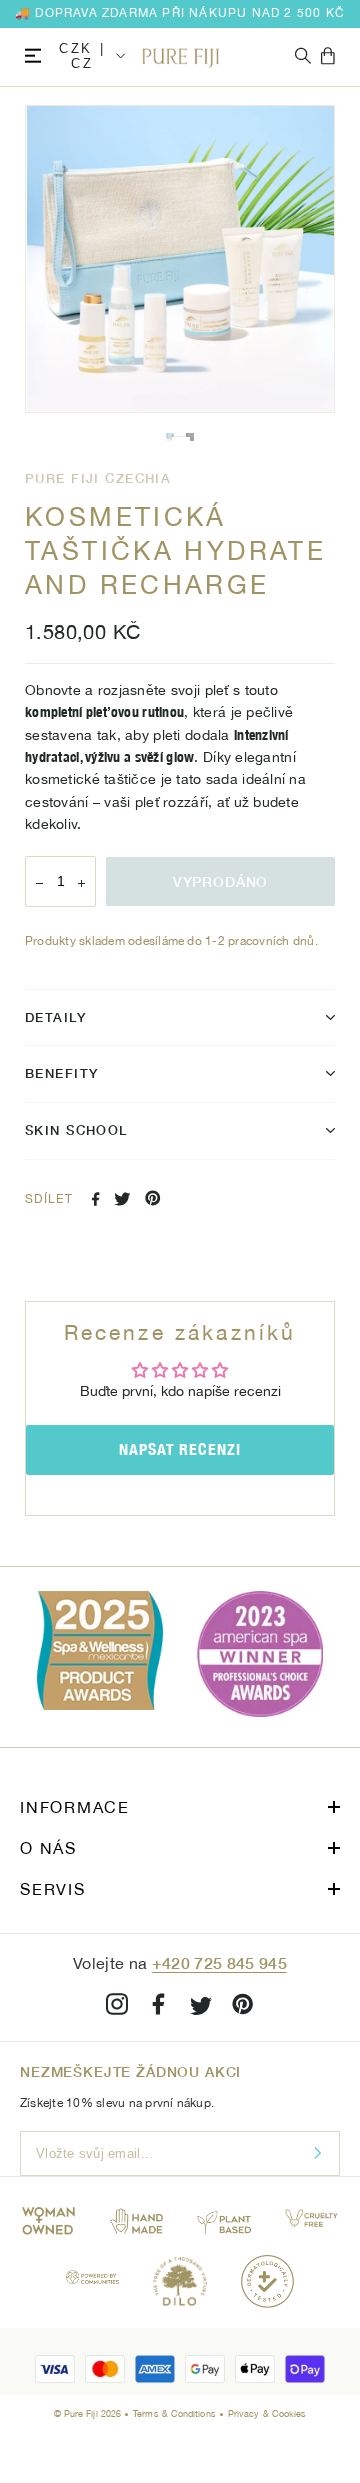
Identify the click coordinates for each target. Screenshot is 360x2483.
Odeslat (317, 2153)
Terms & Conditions (176, 2413)
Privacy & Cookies (267, 2413)
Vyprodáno (221, 881)
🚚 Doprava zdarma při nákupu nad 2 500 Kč (180, 13)
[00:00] (180, 259)
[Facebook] (96, 1199)
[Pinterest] (153, 1198)
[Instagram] (117, 2007)
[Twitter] (122, 1199)
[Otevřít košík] (328, 57)
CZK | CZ (82, 56)
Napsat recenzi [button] (180, 1449)
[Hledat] (303, 56)
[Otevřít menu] (33, 56)
